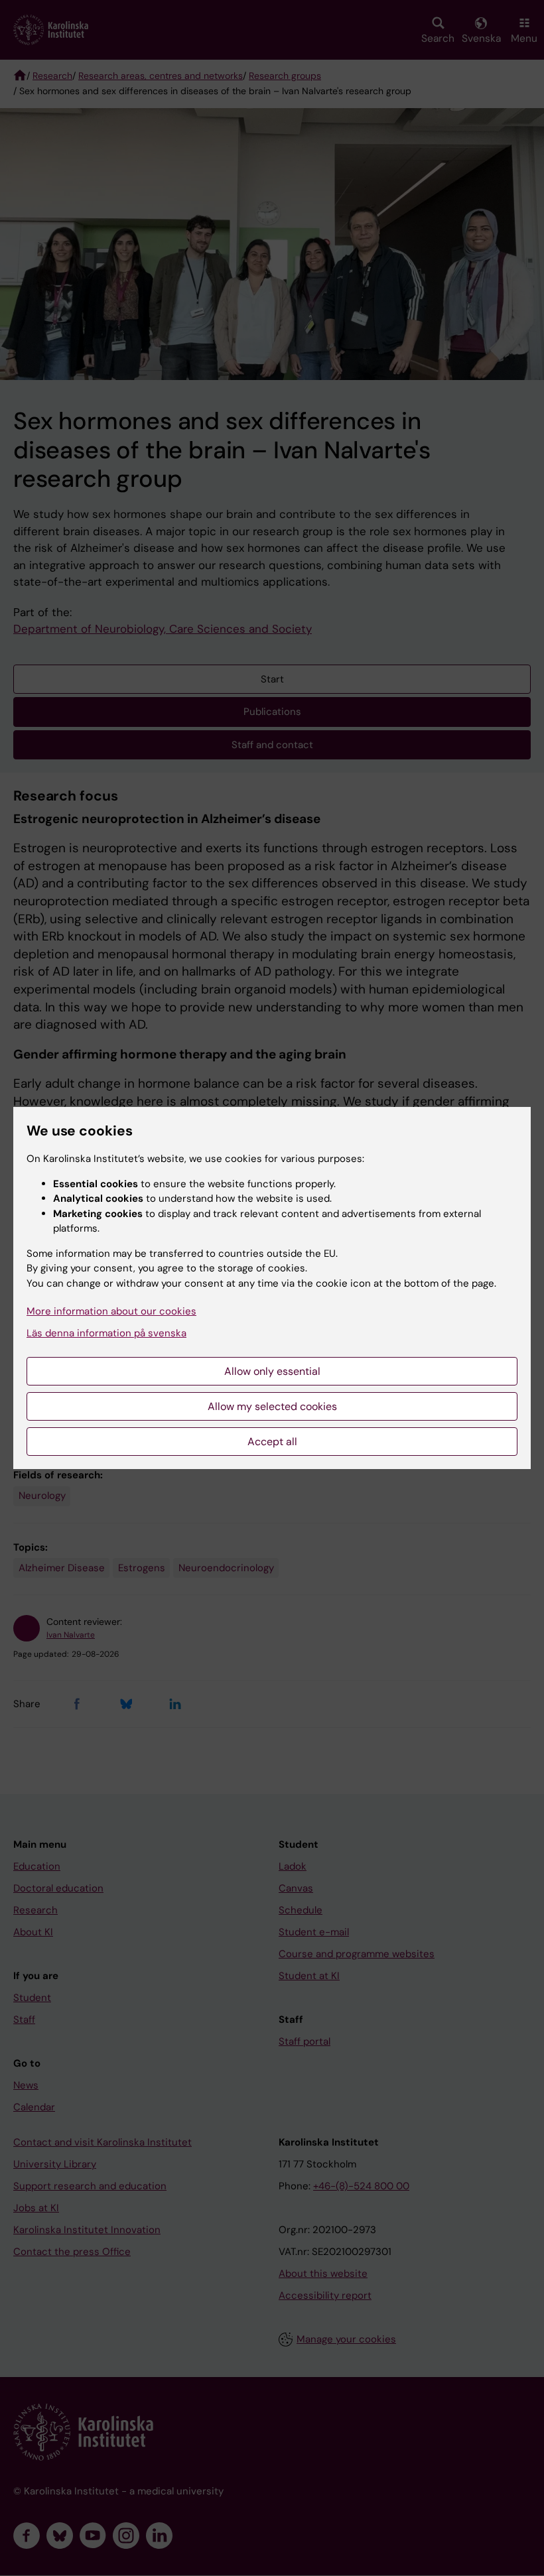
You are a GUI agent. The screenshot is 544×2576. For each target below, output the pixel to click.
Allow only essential (272, 1371)
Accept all (272, 1442)
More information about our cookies (111, 1311)
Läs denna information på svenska (106, 1333)
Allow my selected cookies (272, 1406)
